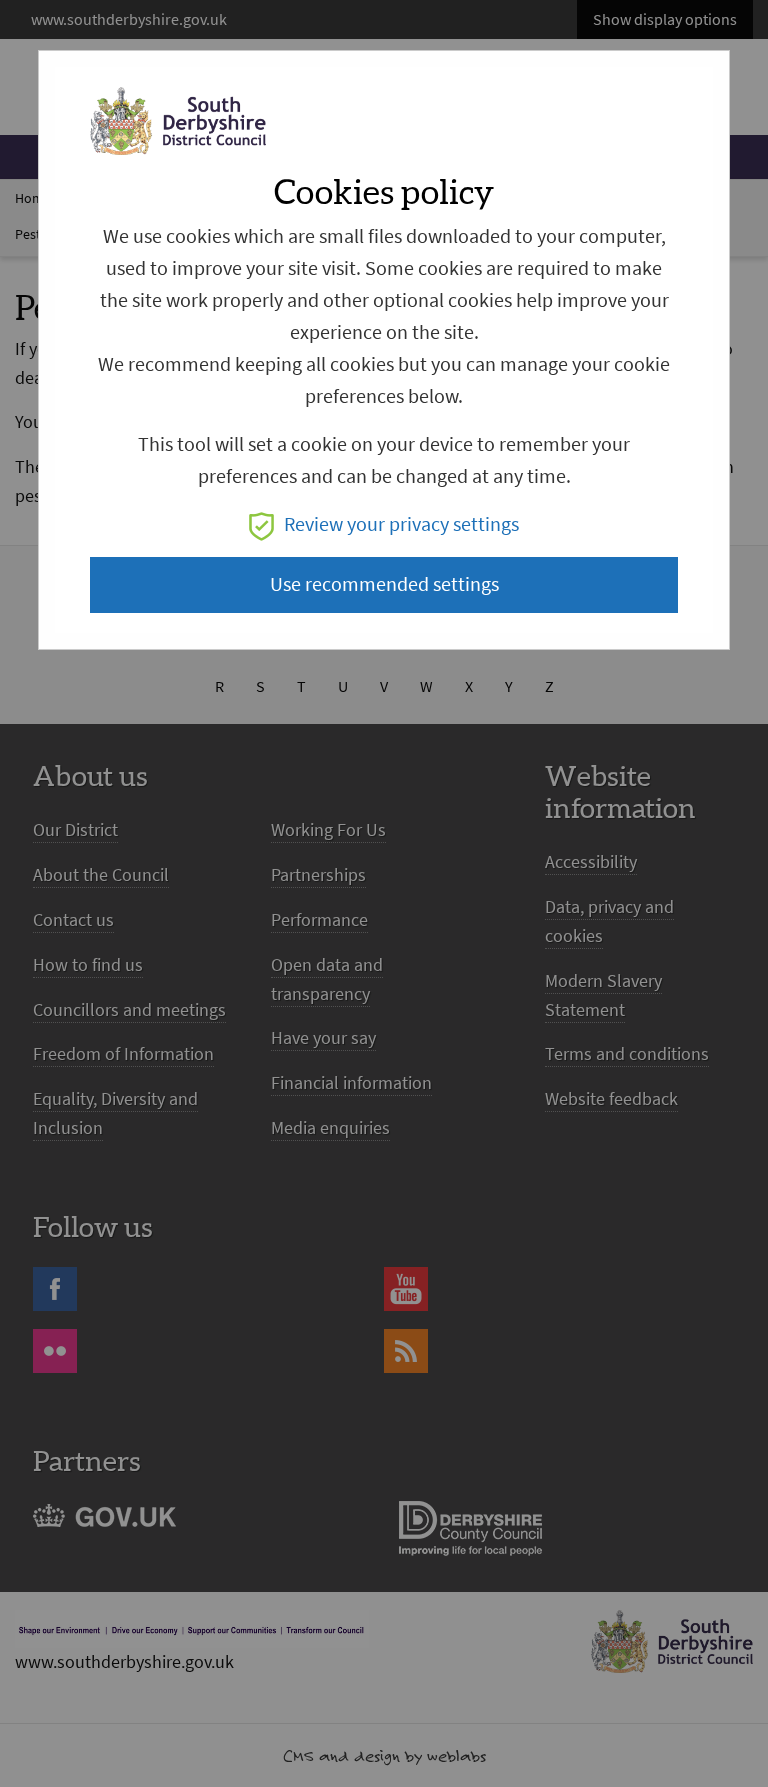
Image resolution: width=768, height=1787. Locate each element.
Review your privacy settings (401, 524)
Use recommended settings (384, 584)
